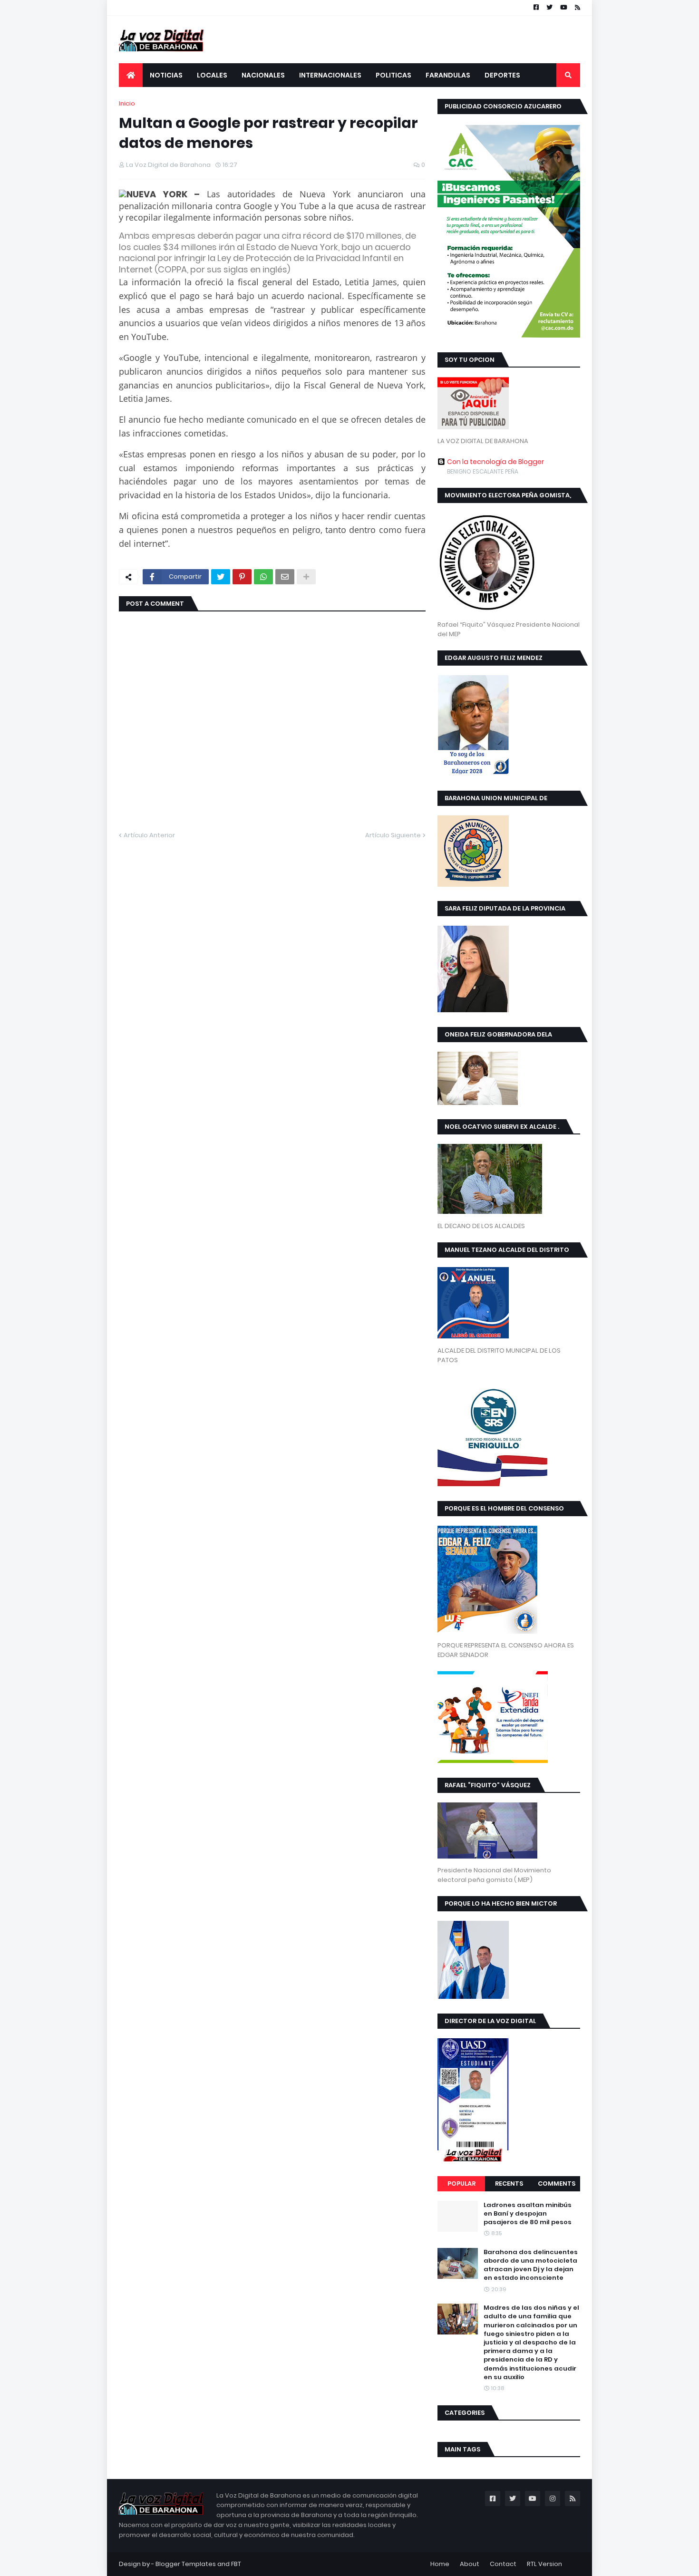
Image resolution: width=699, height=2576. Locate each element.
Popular (461, 2184)
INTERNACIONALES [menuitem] (330, 75)
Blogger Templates (186, 2564)
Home (440, 2564)
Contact (503, 2564)
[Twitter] (221, 577)
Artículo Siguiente (393, 835)
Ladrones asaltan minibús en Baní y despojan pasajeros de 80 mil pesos (528, 2214)
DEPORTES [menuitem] (502, 75)
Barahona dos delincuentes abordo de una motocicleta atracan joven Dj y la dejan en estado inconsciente (531, 2265)
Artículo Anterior (149, 835)
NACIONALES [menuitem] (263, 75)
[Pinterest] (242, 577)
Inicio (127, 103)
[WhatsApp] (263, 577)
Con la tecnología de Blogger (495, 462)
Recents (509, 2184)
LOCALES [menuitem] (212, 75)
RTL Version (544, 2564)
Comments (557, 2184)
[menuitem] (131, 75)
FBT (236, 2564)
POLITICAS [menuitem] (393, 75)
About (470, 2564)
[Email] (285, 577)
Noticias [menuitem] (166, 75)
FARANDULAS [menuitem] (448, 75)
